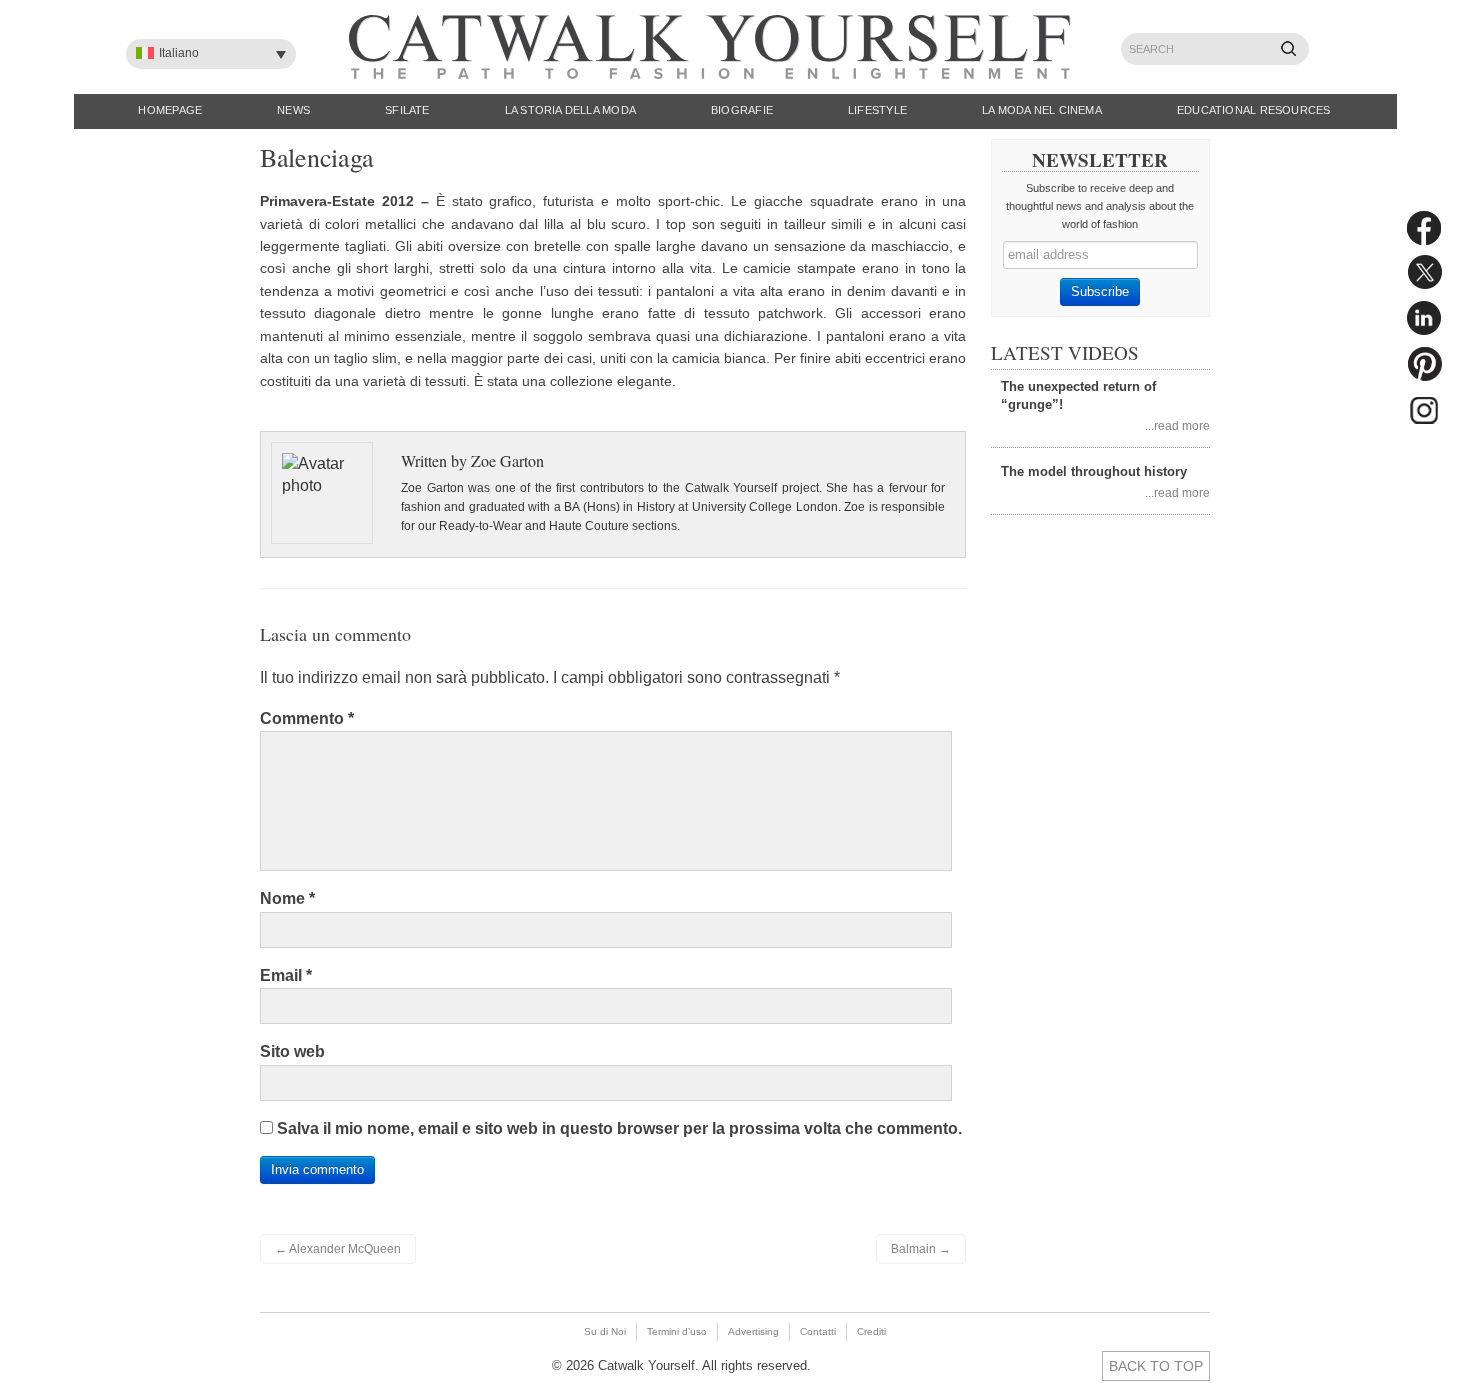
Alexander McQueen (338, 1249)
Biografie (742, 110)
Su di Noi (605, 1331)
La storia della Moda (570, 110)
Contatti (818, 1331)
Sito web (292, 1051)
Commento (307, 718)
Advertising (753, 1331)
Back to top (1156, 1366)
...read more (1177, 425)
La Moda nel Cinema (1042, 110)
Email (286, 975)
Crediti (871, 1331)
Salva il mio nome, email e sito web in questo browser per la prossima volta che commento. (619, 1128)
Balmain (921, 1249)
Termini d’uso (677, 1331)
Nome (287, 898)
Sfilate (407, 110)
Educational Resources (1254, 110)
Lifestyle (877, 110)
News (293, 110)
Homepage (170, 110)
